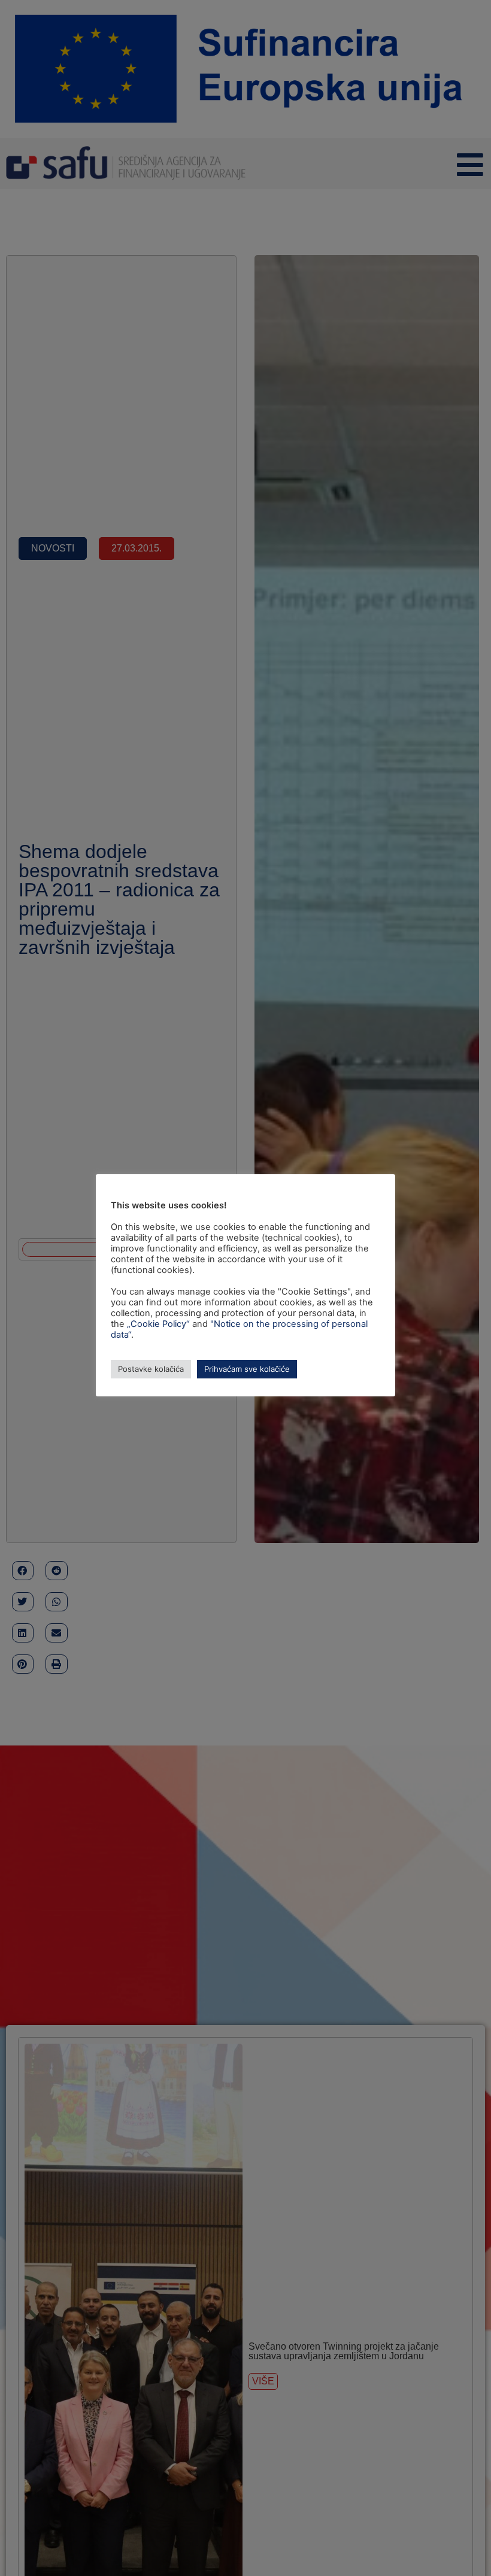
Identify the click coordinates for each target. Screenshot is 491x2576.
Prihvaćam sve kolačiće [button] (247, 1369)
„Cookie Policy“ (158, 1324)
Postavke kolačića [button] (151, 1369)
